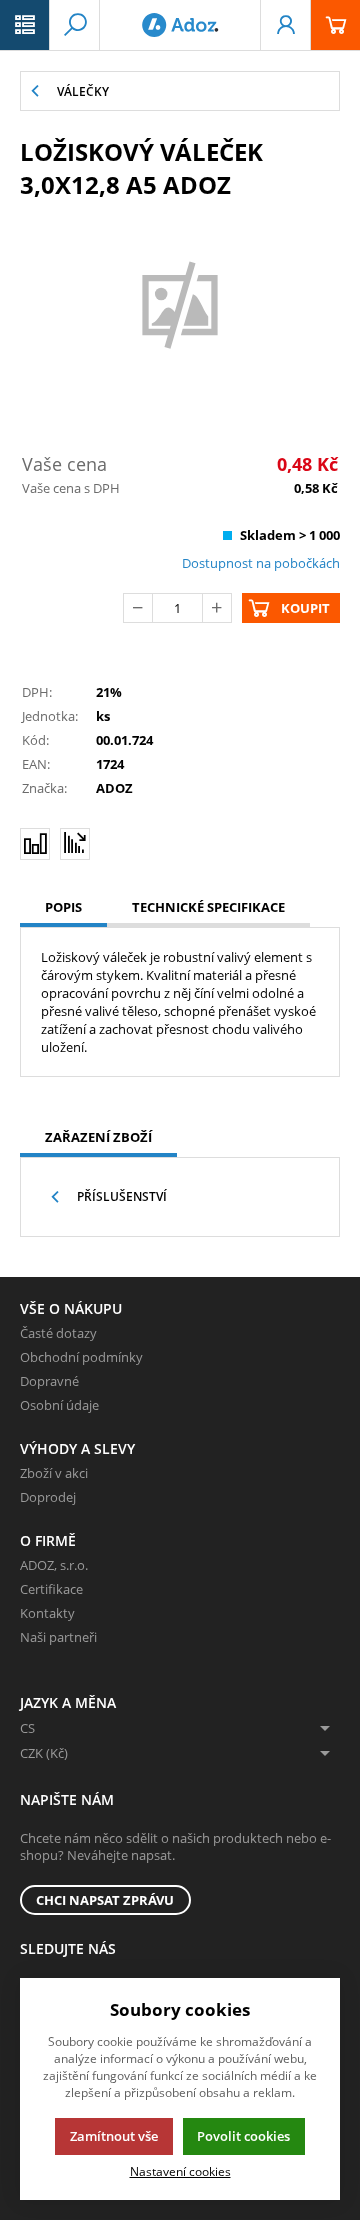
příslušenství (122, 1196)
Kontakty (47, 1613)
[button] (25, 25)
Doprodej (48, 1497)
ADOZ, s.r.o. (54, 1565)
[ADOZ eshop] (180, 25)
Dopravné (49, 1381)
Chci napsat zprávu (105, 1900)
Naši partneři (58, 1637)
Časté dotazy (58, 1333)
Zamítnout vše (114, 2136)
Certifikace (51, 1589)
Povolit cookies (243, 2136)
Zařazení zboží (98, 1137)
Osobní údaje (59, 1405)
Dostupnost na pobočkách (261, 563)
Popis (63, 907)
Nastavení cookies (180, 2171)
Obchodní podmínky (81, 1357)
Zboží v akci (54, 1473)
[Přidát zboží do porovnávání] (35, 844)
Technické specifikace (208, 907)
